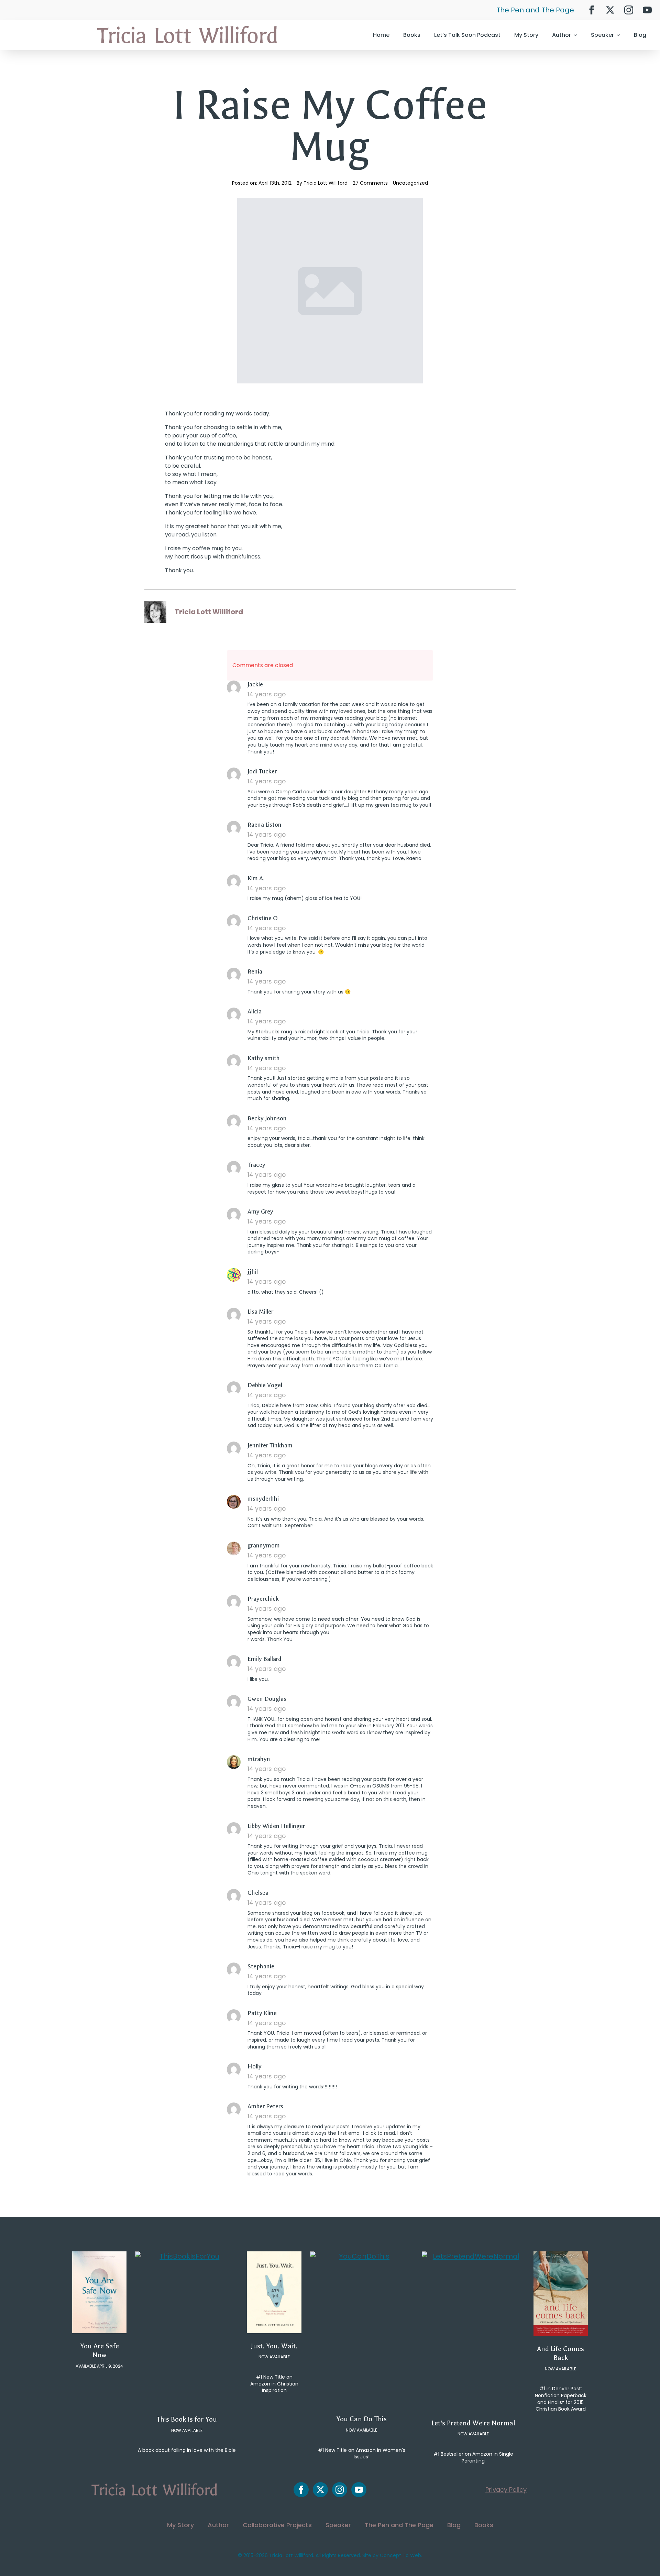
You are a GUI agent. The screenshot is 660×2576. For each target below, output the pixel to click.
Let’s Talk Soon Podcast (467, 35)
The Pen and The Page (535, 10)
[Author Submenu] (577, 35)
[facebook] (592, 10)
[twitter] (610, 10)
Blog (640, 35)
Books (412, 35)
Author (562, 35)
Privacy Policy (506, 2490)
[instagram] (629, 10)
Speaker (602, 35)
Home (381, 35)
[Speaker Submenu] (620, 35)
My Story (526, 35)
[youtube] (647, 10)
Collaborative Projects (277, 2525)
